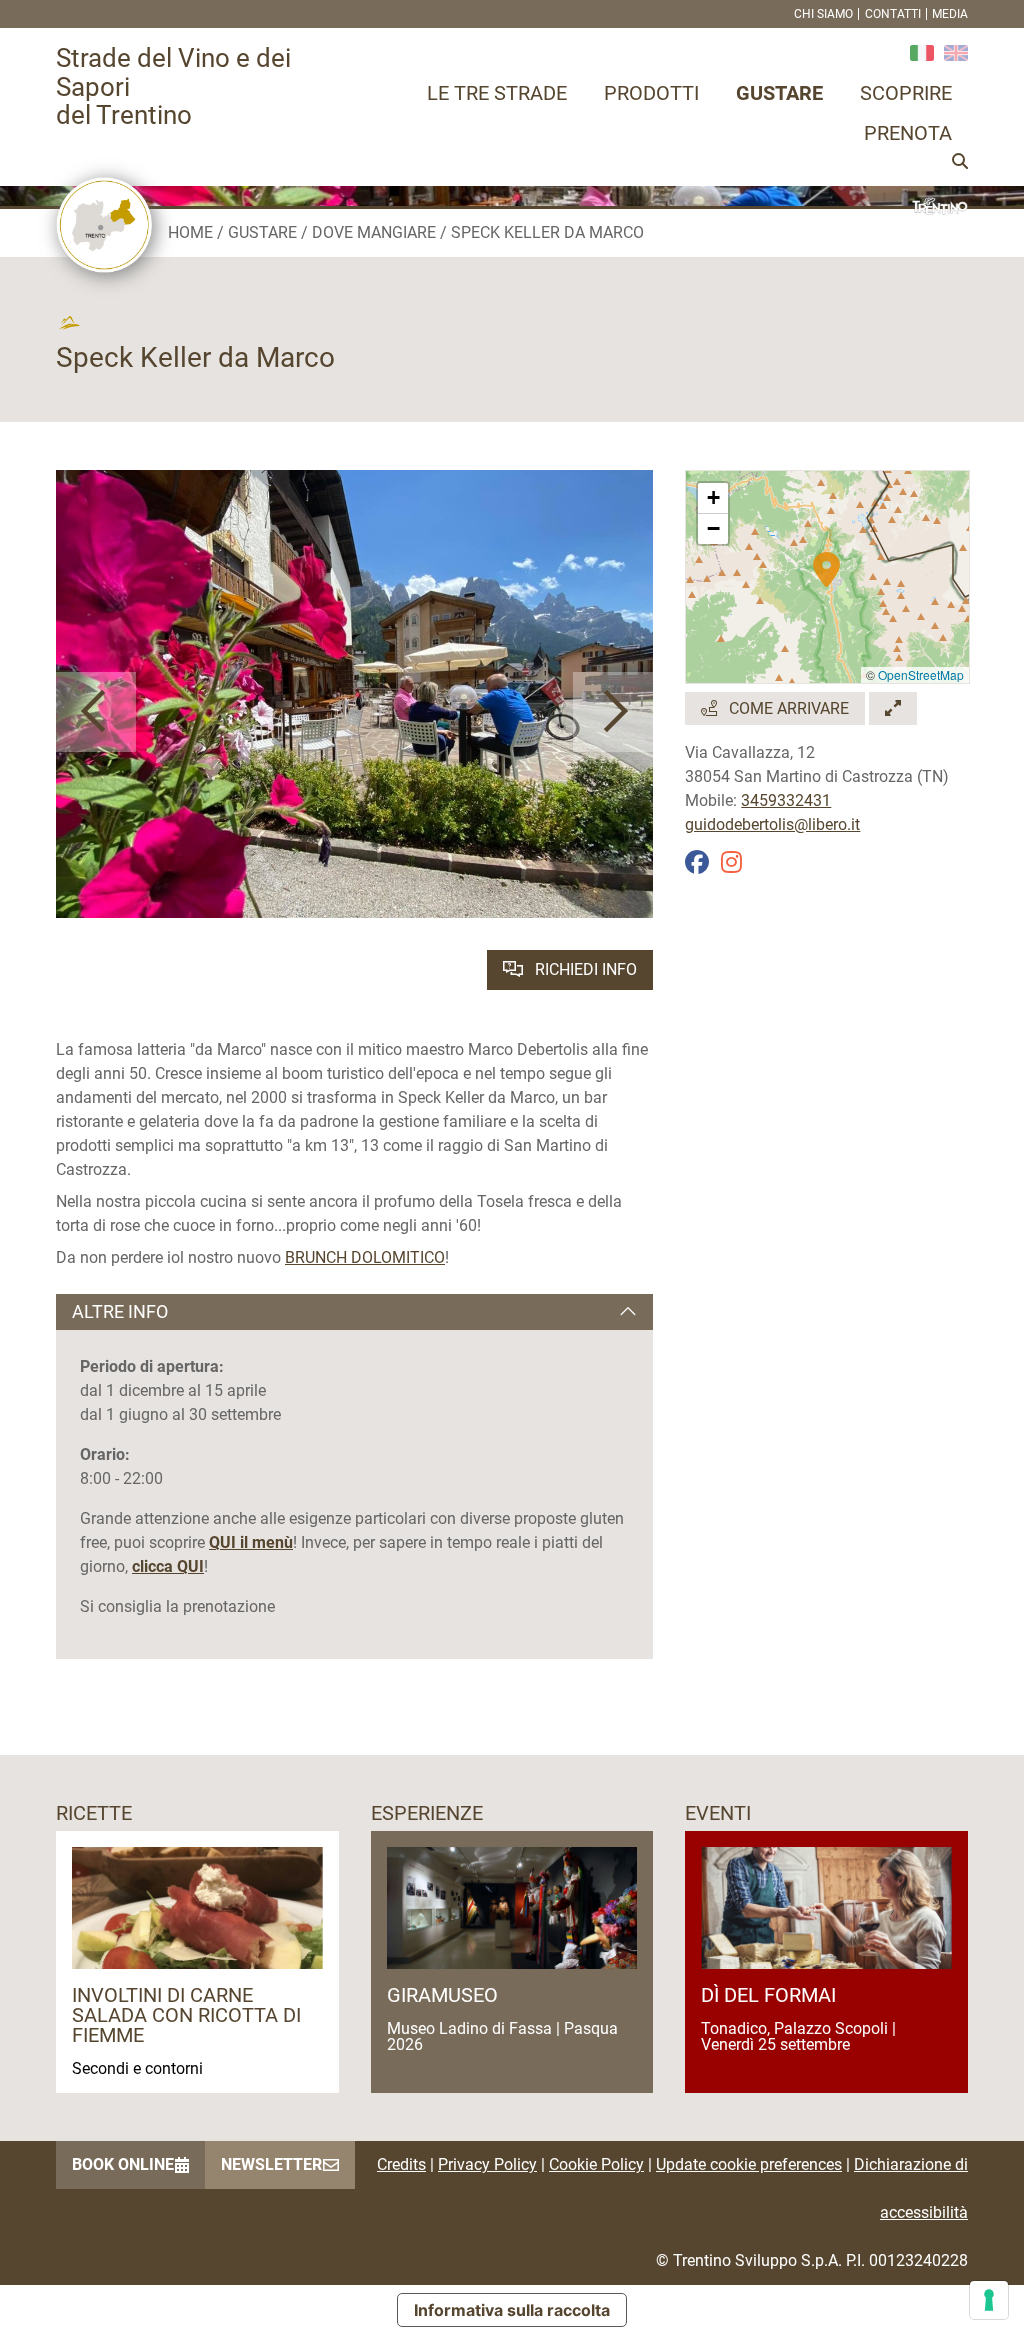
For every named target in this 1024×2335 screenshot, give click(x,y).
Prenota (908, 133)
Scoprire (906, 93)
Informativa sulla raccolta (512, 2310)
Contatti (893, 14)
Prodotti (651, 93)
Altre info (120, 1311)
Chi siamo (823, 14)
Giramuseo (442, 1995)
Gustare (779, 93)
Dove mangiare (374, 232)
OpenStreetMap (921, 674)
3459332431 (786, 800)
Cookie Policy (596, 2164)
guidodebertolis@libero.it (772, 824)
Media (950, 14)
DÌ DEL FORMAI (768, 1995)
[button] (96, 712)
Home (190, 232)
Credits (401, 2164)
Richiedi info (584, 969)
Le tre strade (497, 93)
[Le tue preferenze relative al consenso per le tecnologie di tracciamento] (989, 2300)
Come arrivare (787, 708)
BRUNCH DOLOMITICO (365, 1257)
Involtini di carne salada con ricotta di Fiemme (186, 2015)
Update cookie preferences (749, 2164)
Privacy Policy (487, 2164)
